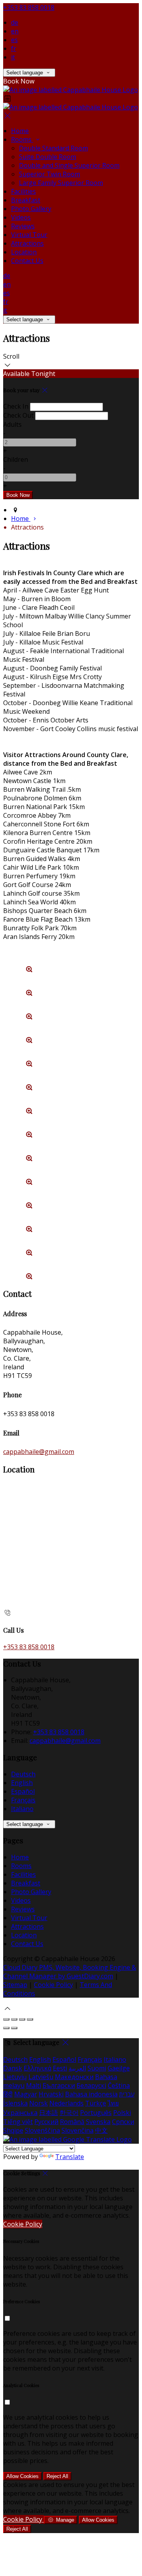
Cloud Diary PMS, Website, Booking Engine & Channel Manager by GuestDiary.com (70, 1972)
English (22, 1783)
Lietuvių (15, 2077)
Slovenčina (78, 2130)
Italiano (22, 1809)
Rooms (22, 139)
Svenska (98, 2122)
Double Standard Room (53, 148)
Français (23, 1800)
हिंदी (8, 2094)
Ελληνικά (37, 2068)
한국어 (69, 2113)
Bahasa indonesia (91, 2094)
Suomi (97, 2068)
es (14, 40)
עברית (127, 2094)
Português (96, 2113)
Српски (123, 2122)
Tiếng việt (18, 2122)
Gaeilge (119, 2068)
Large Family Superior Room (61, 183)
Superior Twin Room (50, 174)
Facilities (23, 191)
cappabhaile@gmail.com (39, 1452)
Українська (20, 2113)
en (15, 31)
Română (72, 2122)
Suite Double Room (48, 157)
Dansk (13, 2068)
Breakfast (26, 200)
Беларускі (91, 2085)
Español (23, 1791)
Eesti (60, 2068)
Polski (122, 2113)
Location (24, 252)
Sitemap (15, 1985)
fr (14, 48)
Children (16, 459)
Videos (21, 217)
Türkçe (96, 2103)
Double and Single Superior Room (69, 165)
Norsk (38, 2103)
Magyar (26, 2094)
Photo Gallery (31, 209)
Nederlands (66, 2103)
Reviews (23, 226)
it (13, 57)
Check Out (18, 415)
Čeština (119, 2085)
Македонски (74, 2077)
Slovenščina (42, 2130)
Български (59, 2085)
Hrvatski (51, 2094)
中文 (101, 2130)
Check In (16, 406)
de (15, 22)
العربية (77, 2068)
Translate (70, 2157)
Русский (46, 2122)
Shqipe (13, 2130)
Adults (12, 424)
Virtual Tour (29, 235)
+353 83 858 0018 (29, 7)
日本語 (49, 2113)
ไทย (113, 2103)
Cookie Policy (53, 1985)
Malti (34, 2085)
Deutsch (23, 1774)
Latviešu (41, 2077)
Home (20, 131)
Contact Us (27, 261)
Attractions (27, 243)
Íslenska (15, 2103)
